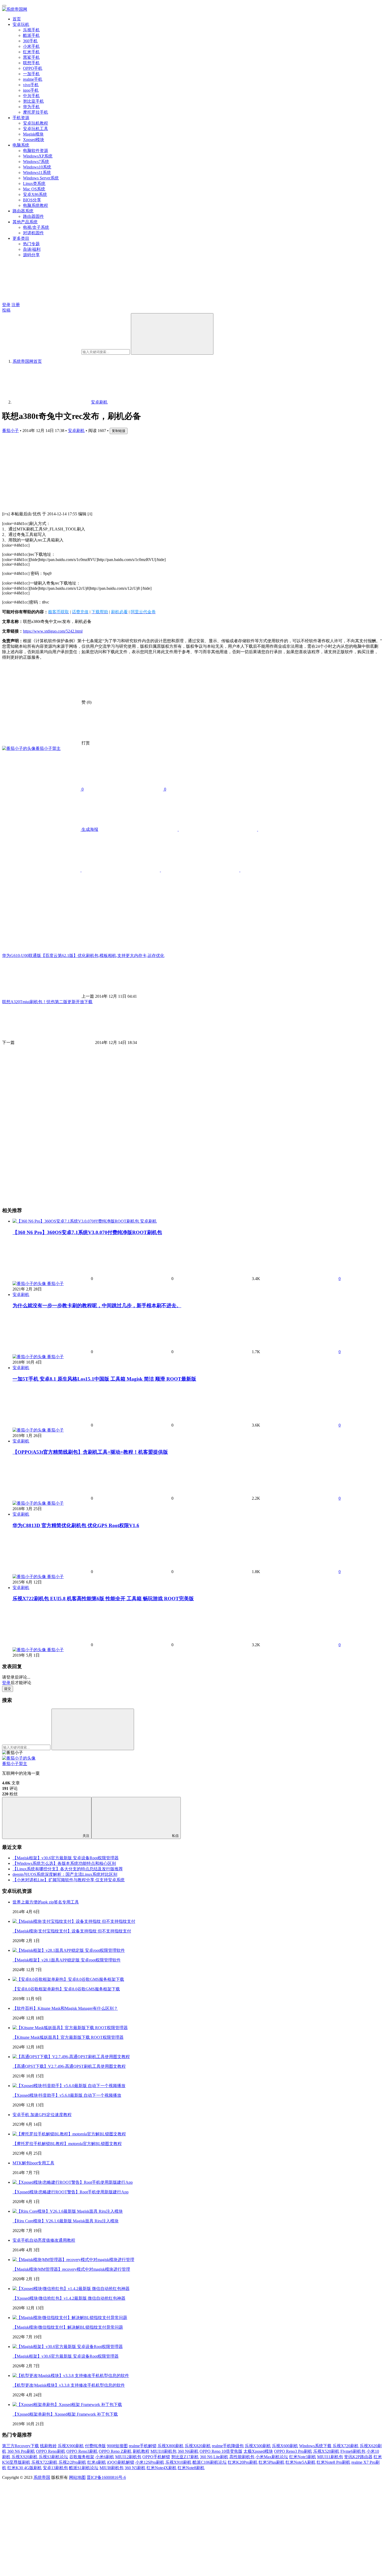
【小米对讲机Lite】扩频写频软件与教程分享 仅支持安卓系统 (69, 1880)
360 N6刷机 (188, 2451)
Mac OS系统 (34, 189)
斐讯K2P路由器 (358, 2457)
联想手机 (31, 63)
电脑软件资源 (36, 151)
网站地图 (77, 2477)
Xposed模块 (34, 140)
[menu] (4, 6)
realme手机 (33, 79)
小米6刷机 (105, 2457)
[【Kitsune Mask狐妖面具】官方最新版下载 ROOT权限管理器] (70, 2028)
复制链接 (119, 431)
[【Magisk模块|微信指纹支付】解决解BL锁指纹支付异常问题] (70, 2318)
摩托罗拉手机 (36, 112)
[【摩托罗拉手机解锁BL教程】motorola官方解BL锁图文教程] (69, 2134)
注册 (16, 305)
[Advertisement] (159, 471)
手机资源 (21, 118)
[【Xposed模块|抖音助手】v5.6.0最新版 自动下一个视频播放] (69, 2086)
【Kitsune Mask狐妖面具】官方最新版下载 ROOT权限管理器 (68, 2037)
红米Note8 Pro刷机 (333, 2462)
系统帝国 (42, 2477)
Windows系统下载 (315, 2446)
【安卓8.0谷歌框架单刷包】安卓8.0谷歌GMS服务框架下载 (66, 1989)
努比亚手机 (33, 101)
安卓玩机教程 (36, 123)
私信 (175, 1836)
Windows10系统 (37, 167)
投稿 (6, 310)
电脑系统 (21, 145)
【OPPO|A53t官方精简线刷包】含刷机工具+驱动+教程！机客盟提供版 (90, 1452)
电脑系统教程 (36, 205)
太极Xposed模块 (258, 2451)
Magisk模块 (33, 134)
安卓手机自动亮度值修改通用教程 (44, 2240)
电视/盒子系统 (36, 227)
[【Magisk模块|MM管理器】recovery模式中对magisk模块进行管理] (73, 2260)
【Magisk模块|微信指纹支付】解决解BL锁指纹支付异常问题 (68, 2327)
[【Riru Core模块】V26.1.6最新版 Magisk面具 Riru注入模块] (68, 2211)
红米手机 (31, 52)
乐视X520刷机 (326, 2451)
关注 (86, 1836)
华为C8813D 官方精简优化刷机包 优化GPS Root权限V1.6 (76, 1525)
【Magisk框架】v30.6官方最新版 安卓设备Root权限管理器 (66, 1858)
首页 (17, 19)
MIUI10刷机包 (164, 2451)
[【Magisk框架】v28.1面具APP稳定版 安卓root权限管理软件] (69, 1950)
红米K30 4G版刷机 (25, 2468)
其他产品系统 (25, 222)
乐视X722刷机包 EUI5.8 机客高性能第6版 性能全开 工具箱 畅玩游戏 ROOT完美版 (103, 1599)
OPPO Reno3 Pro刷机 (293, 2451)
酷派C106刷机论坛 (210, 2462)
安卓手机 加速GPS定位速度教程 (42, 2115)
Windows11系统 (37, 173)
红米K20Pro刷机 (243, 2462)
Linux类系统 (34, 183)
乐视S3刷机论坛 (53, 2457)
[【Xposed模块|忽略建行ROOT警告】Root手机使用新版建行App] (73, 2182)
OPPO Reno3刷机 (82, 2451)
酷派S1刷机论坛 (84, 2468)
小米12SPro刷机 (150, 2462)
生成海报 (89, 829)
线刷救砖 (48, 2446)
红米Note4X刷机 (162, 2468)
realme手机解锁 (143, 2446)
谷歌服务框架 (82, 2457)
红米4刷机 (97, 2462)
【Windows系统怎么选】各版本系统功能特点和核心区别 (64, 1863)
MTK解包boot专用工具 (33, 2163)
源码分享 (31, 255)
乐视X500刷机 (258, 2446)
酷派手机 (31, 35)
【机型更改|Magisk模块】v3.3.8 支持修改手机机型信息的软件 (69, 2385)
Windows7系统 (36, 162)
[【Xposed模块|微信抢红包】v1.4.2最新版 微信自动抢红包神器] (71, 2289)
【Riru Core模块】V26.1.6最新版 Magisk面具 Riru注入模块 (66, 2221)
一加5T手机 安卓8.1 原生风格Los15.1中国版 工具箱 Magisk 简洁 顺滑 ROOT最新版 (104, 1379)
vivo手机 (31, 85)
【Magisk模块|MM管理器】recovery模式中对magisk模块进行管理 (71, 2269)
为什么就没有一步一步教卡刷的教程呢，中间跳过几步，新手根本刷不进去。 (97, 1305)
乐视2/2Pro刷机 (72, 2462)
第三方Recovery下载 (21, 2446)
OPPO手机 (33, 68)
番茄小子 (10, 431)
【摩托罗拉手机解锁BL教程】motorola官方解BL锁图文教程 (67, 2144)
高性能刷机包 (242, 2457)
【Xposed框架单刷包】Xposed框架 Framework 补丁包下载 (65, 2414)
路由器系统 (23, 211)
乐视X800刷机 (171, 2446)
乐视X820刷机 (198, 2446)
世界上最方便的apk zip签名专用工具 (46, 1902)
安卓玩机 (21, 24)
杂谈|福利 (32, 249)
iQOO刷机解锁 (121, 2462)
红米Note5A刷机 (301, 2462)
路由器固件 (33, 216)
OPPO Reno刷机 (51, 2451)
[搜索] (172, 334)
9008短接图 (117, 2446)
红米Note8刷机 (191, 2468)
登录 (6, 305)
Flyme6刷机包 (353, 2451)
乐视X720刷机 (346, 2446)
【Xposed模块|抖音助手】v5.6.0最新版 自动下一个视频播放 (67, 2095)
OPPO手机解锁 (156, 2457)
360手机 (30, 41)
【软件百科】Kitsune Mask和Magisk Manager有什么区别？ (65, 2008)
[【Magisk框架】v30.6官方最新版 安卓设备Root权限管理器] (68, 2347)
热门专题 (31, 244)
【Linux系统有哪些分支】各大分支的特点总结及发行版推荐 (68, 1869)
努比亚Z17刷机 (185, 2457)
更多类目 (21, 238)
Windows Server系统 (41, 178)
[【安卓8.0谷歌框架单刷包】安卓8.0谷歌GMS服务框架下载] (68, 1979)
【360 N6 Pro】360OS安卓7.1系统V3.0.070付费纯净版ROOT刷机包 (87, 1232)
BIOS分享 (32, 200)
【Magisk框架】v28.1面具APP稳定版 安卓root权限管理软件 (67, 1960)
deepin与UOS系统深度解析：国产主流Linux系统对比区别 (65, 1874)
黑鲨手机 (31, 57)
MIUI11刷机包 (330, 2457)
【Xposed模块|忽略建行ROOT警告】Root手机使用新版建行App (71, 2192)
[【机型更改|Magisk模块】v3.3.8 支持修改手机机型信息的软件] (71, 2376)
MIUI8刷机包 (112, 2468)
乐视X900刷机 (71, 2446)
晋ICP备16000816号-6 (106, 2477)
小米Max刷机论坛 (272, 2457)
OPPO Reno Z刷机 (115, 2451)
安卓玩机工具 (36, 129)
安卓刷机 (76, 431)
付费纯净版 (95, 2446)
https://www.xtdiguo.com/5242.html (53, 631)
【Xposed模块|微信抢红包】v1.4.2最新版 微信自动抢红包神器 (69, 2298)
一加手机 (31, 74)
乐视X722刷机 (44, 2462)
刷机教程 (141, 2451)
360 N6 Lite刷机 (214, 2457)
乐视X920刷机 (25, 2457)
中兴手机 (31, 96)
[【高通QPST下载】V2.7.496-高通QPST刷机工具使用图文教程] (71, 2057)
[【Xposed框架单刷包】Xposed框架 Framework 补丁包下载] (67, 2405)
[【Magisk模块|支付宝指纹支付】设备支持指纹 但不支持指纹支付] (74, 1921)
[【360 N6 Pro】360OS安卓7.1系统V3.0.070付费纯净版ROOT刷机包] (76, 1221)
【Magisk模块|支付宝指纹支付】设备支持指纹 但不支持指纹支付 (72, 1931)
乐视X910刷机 (178, 2462)
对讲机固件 (33, 233)
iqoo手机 (31, 90)
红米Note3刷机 (303, 2457)
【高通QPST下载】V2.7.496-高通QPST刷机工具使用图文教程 (69, 2066)
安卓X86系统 (35, 194)
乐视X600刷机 (285, 2446)
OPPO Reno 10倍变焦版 (221, 2451)
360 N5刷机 (135, 2468)
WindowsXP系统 (38, 156)
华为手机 (31, 107)
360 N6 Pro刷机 (21, 2451)
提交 (8, 1689)
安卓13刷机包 (55, 2468)
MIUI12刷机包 (128, 2457)
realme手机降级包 (228, 2446)
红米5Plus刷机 (272, 2462)
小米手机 (31, 46)
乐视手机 (31, 30)
